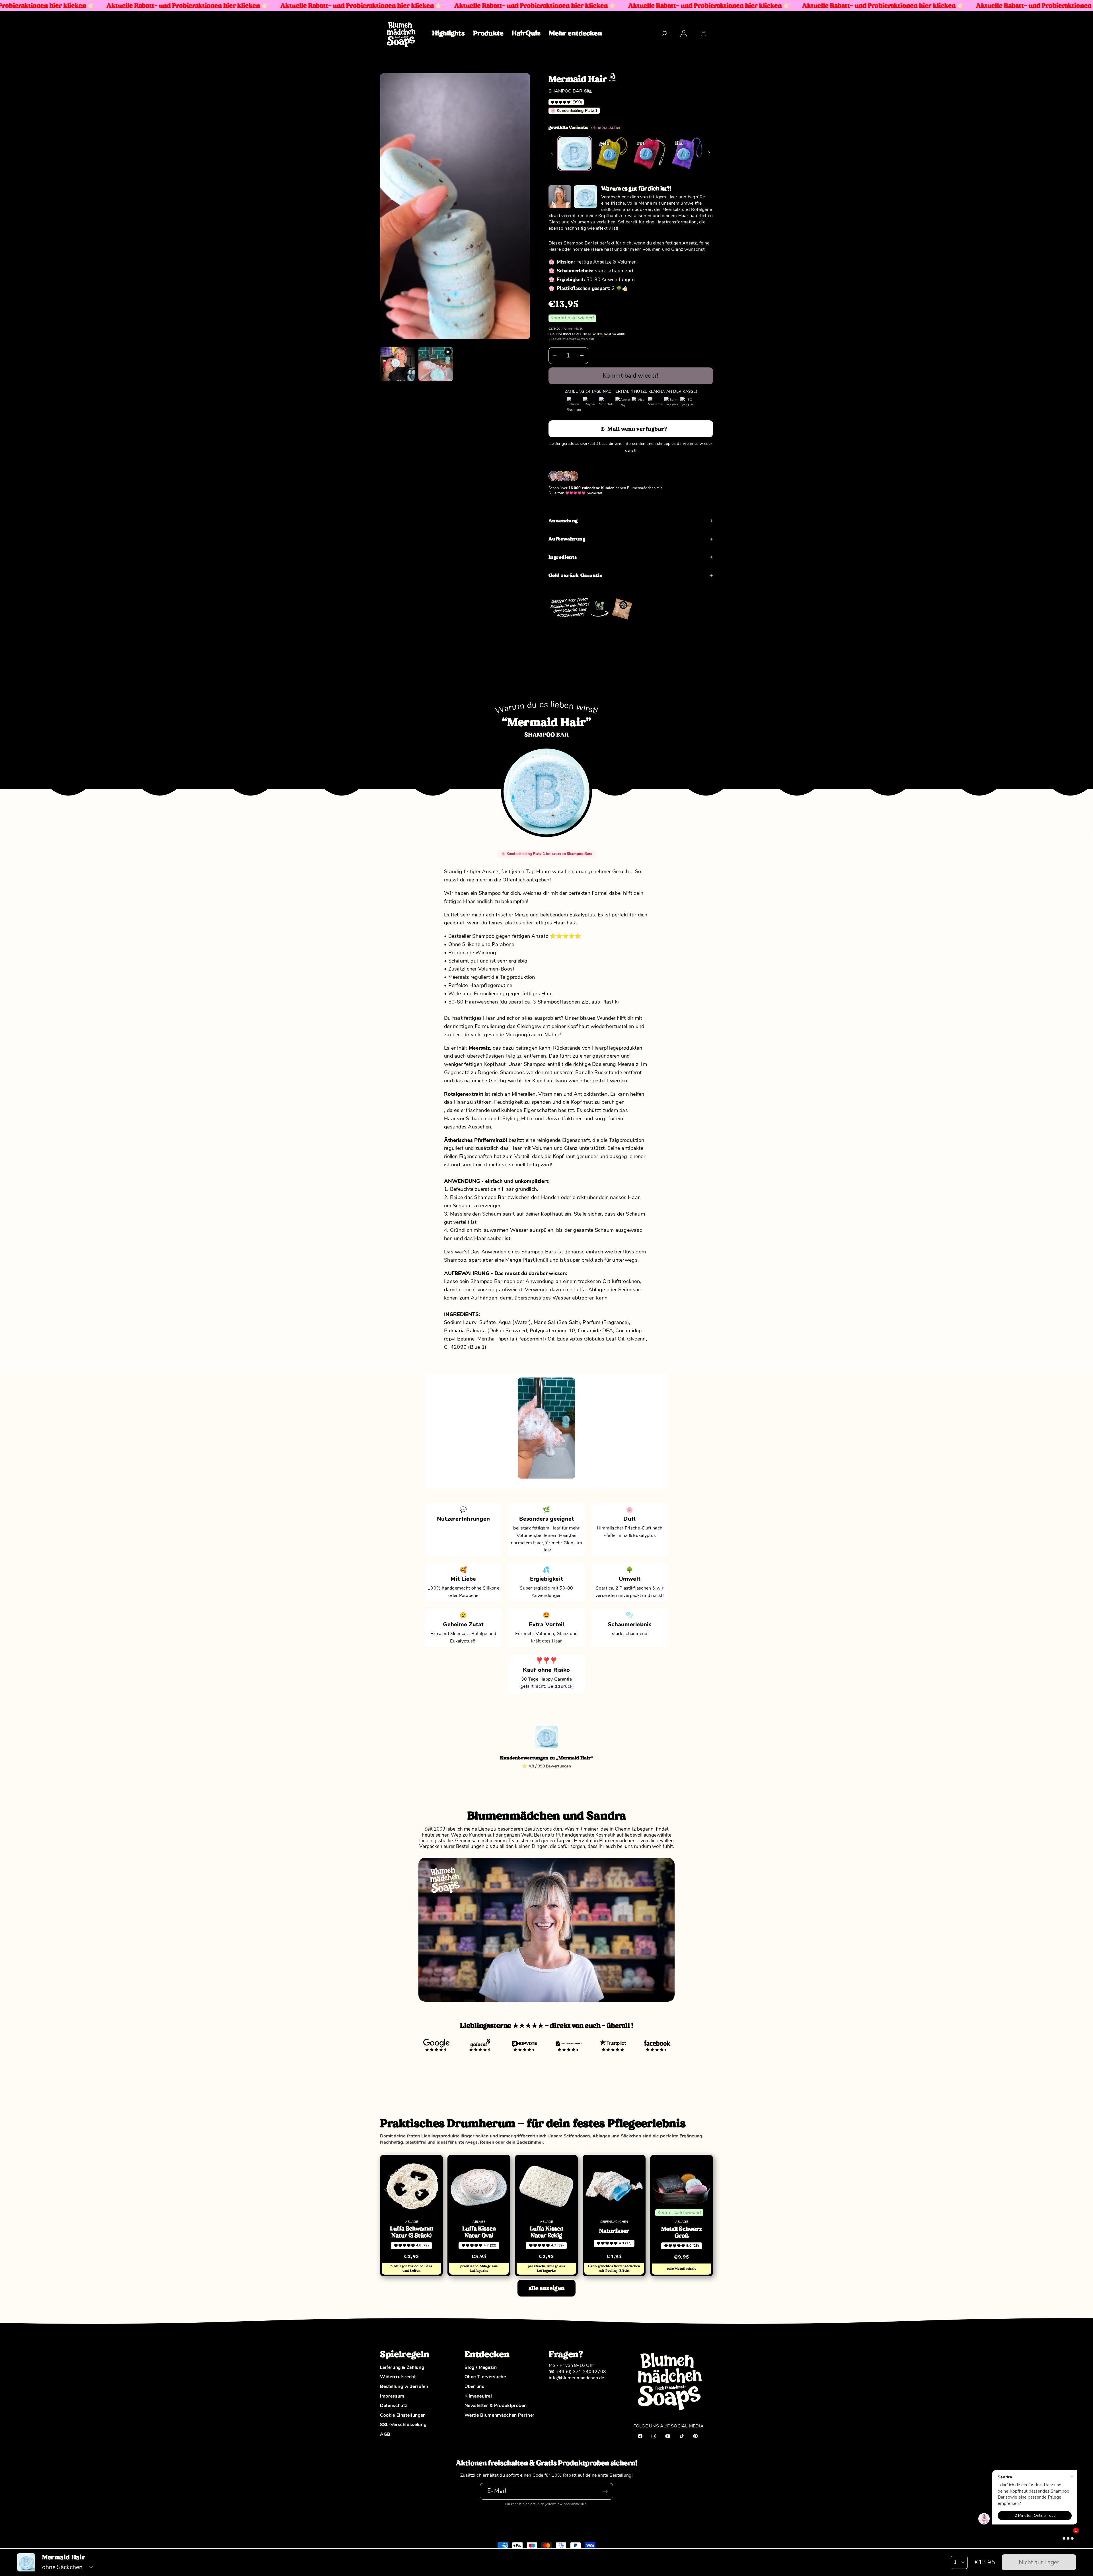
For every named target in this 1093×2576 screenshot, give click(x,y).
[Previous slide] (552, 153)
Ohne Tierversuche (485, 2377)
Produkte (488, 33)
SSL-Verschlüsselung (403, 2425)
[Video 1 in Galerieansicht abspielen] (436, 364)
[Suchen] (664, 33)
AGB (385, 2435)
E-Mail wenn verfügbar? (634, 428)
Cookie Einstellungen (403, 2415)
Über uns (474, 2387)
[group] (575, 153)
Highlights (448, 33)
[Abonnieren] (605, 2491)
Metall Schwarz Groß (682, 2232)
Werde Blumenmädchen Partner (500, 2415)
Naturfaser (614, 2231)
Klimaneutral (478, 2396)
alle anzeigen (546, 2288)
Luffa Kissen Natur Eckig (546, 2232)
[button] (703, 33)
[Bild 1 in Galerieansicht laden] (397, 364)
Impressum (392, 2396)
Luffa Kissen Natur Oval (479, 2232)
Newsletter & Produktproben (496, 2406)
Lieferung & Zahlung (402, 2368)
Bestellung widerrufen (404, 2387)
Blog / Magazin (481, 2368)
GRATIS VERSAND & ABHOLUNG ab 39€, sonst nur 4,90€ (586, 334)
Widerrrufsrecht (398, 2377)
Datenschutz (394, 2406)
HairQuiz (526, 33)
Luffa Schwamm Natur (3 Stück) (412, 2232)
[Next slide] (709, 153)
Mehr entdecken (575, 33)
